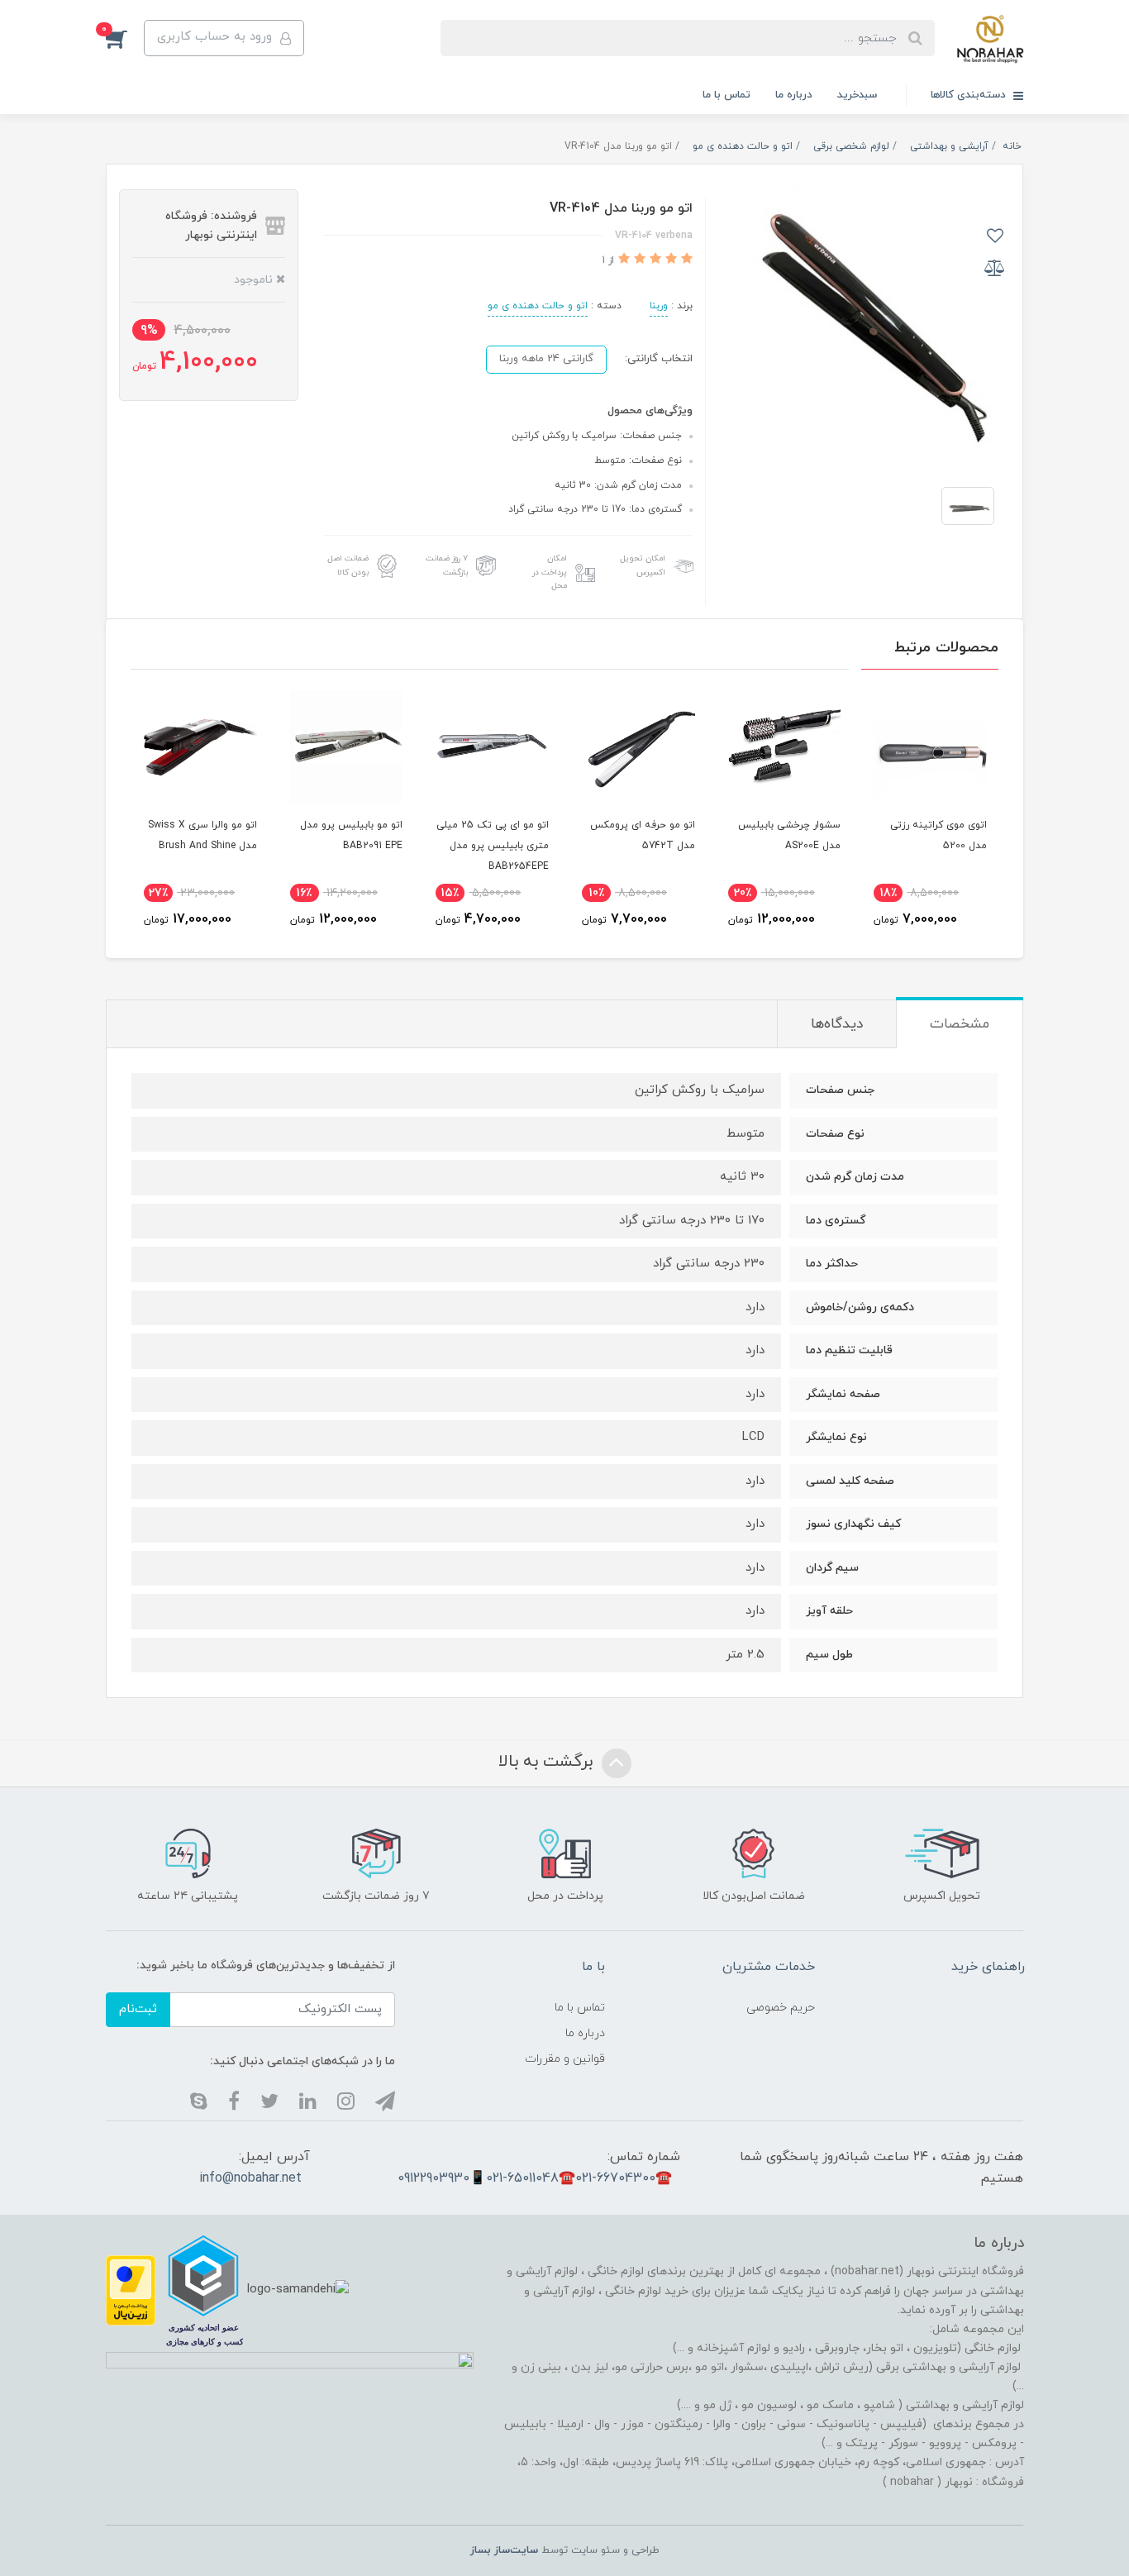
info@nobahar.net (250, 2178)
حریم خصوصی (781, 2008)
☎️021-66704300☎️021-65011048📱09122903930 (535, 2178)
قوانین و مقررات (565, 2059)
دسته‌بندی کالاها (970, 95)
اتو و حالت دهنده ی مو (538, 306)
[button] (125, 38)
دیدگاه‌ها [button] (837, 1024)
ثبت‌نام (138, 2009)
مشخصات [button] (960, 1024)
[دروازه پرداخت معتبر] (131, 2290)
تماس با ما (726, 95)
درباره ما (794, 95)
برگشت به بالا (548, 1763)
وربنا (659, 306)
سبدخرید (857, 95)
